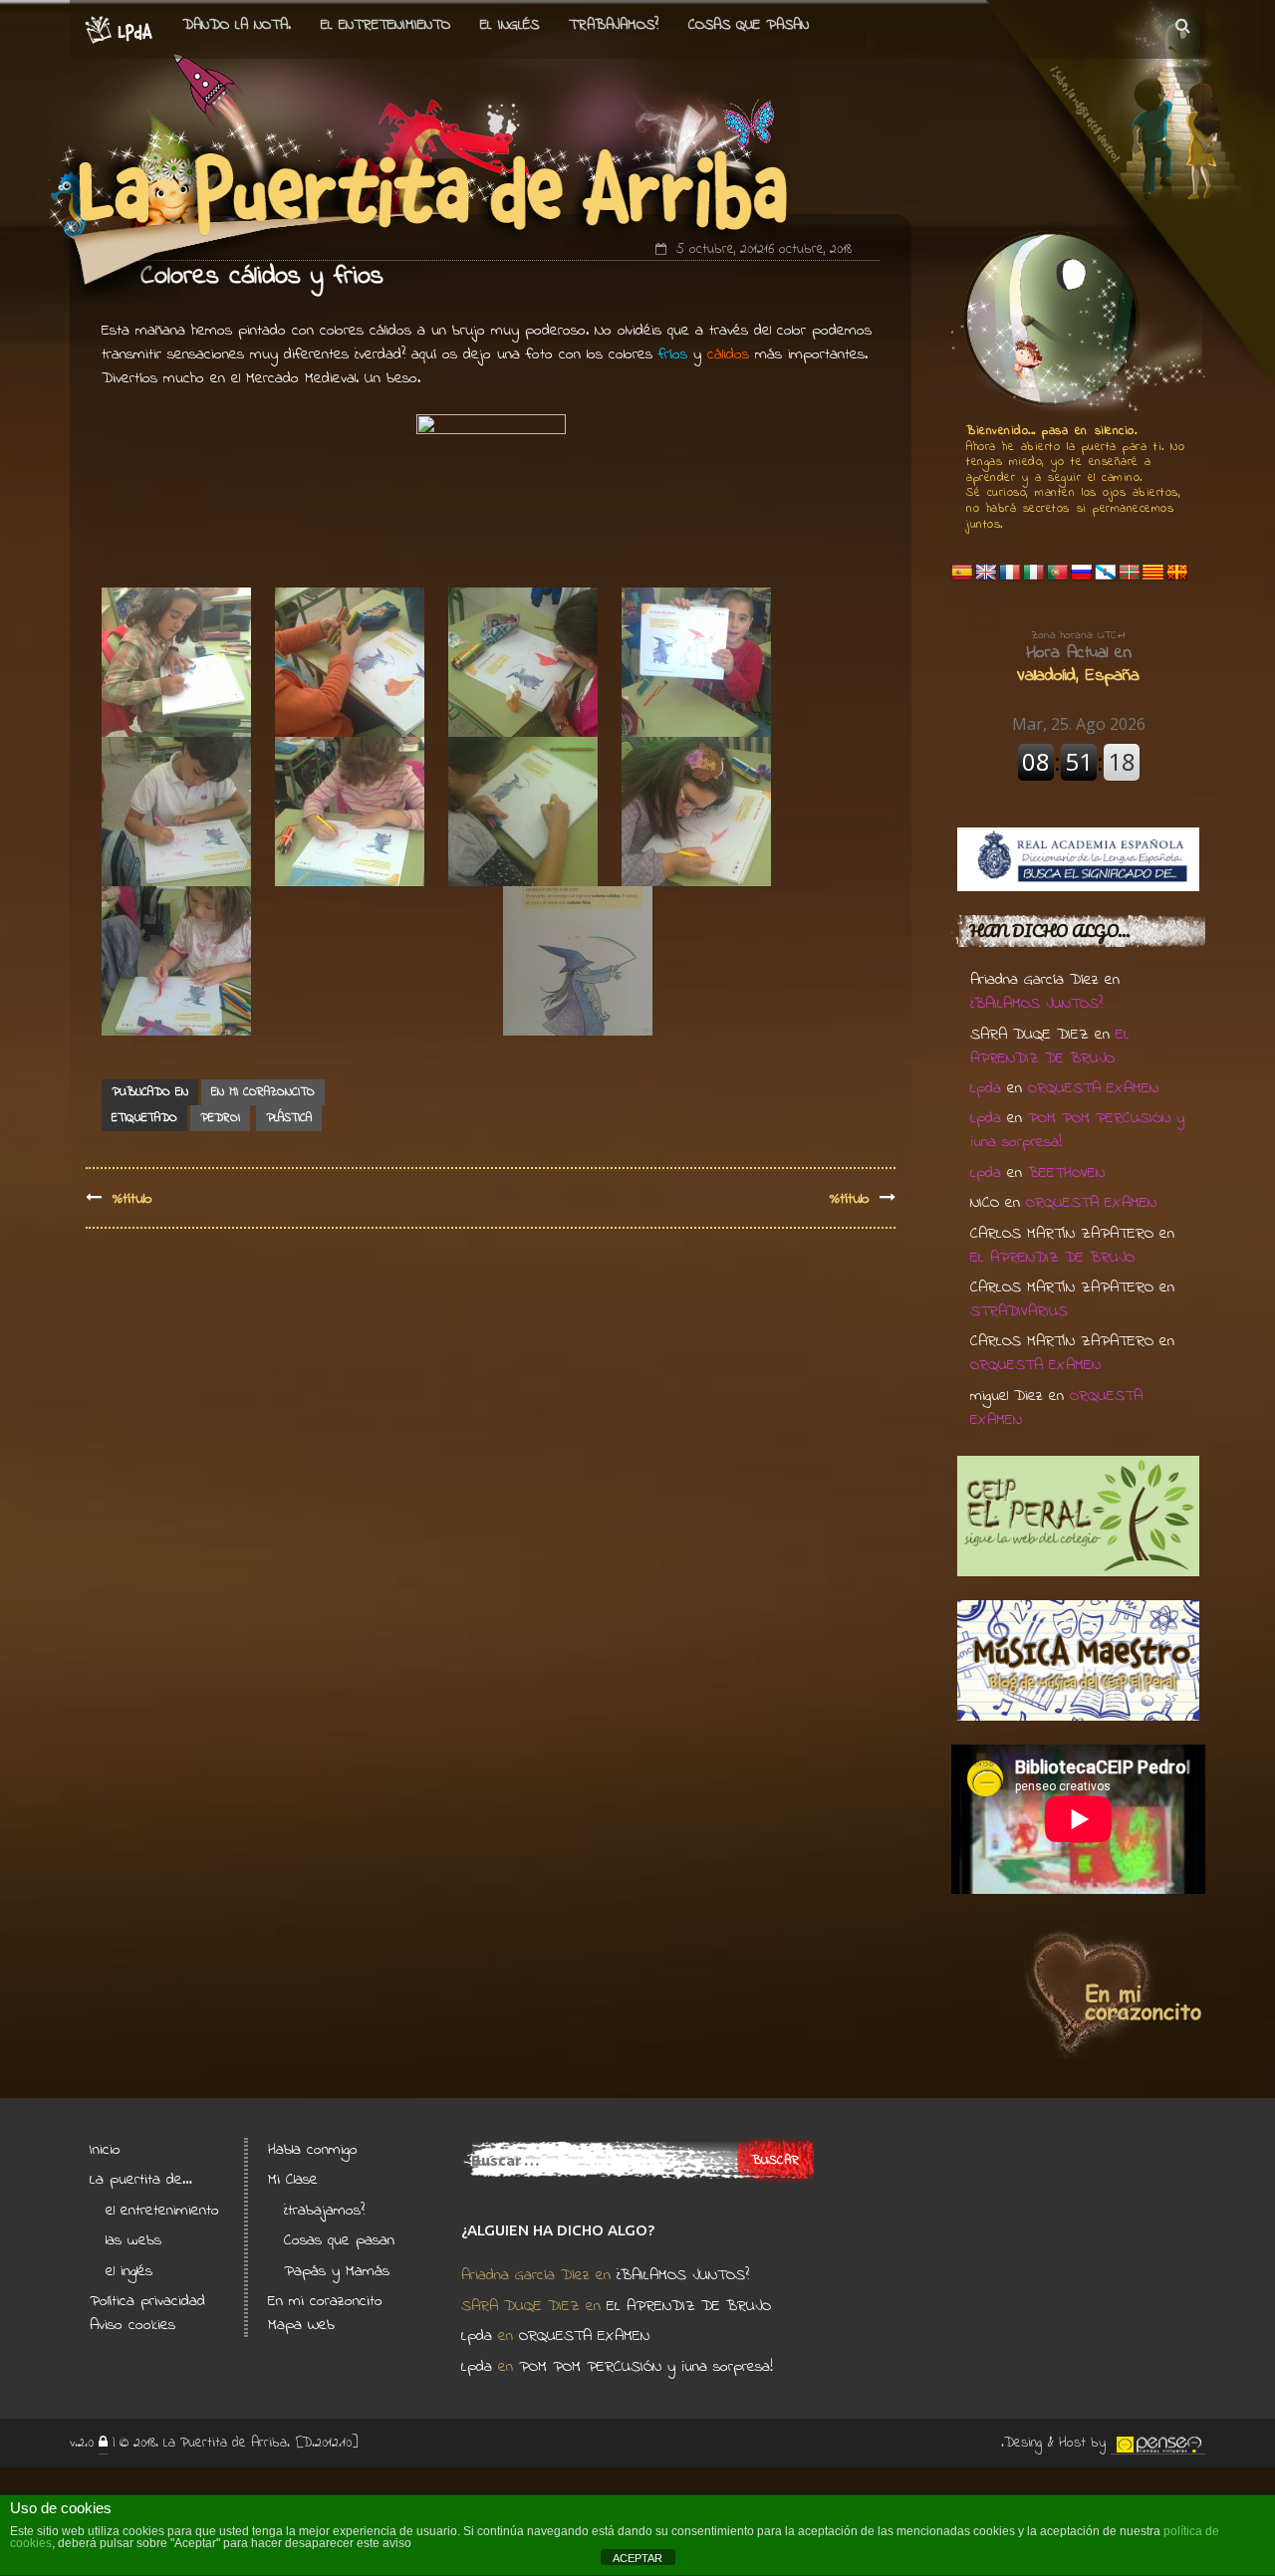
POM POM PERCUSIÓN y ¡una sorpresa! (646, 2367)
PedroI (220, 1118)
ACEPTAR (637, 2558)
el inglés (129, 2271)
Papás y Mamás (337, 2271)
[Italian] (1034, 573)
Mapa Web (301, 2325)
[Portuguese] (1058, 573)
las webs (133, 2240)
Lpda (986, 1088)
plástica (289, 1118)
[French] (1010, 573)
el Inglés (510, 25)
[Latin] (1177, 573)
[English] (986, 573)
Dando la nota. (237, 25)
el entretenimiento (385, 25)
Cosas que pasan (749, 25)
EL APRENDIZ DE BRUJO (1050, 1047)
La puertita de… (141, 2180)
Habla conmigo (313, 2150)
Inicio (105, 2150)
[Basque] (1130, 573)
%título (132, 1199)
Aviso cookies (132, 2325)
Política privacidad (147, 2301)
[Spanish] (962, 573)
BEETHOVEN (1066, 1173)
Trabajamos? (614, 25)
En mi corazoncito (263, 1092)
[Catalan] (1153, 573)
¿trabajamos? (324, 2211)
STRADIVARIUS (1019, 1311)
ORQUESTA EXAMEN (1093, 1088)
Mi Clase (293, 2180)
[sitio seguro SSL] (103, 2444)
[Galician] (1106, 573)
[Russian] (1082, 573)
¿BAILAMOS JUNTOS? (1036, 1004)
